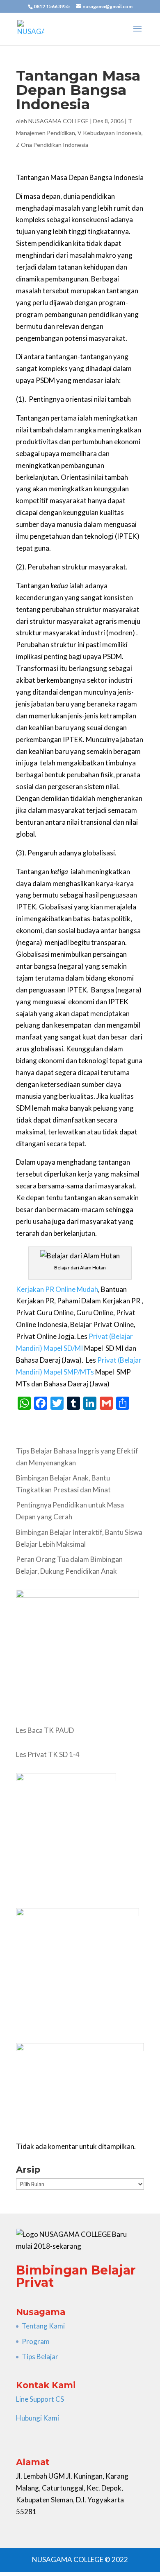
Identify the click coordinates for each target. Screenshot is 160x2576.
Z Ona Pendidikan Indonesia (52, 145)
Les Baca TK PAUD (45, 1730)
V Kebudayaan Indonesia (110, 133)
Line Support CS (40, 2399)
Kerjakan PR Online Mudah (57, 1289)
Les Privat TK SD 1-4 (48, 1754)
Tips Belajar (40, 2357)
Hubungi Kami (38, 2418)
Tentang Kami (43, 2326)
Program (36, 2341)
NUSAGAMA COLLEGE (58, 121)
